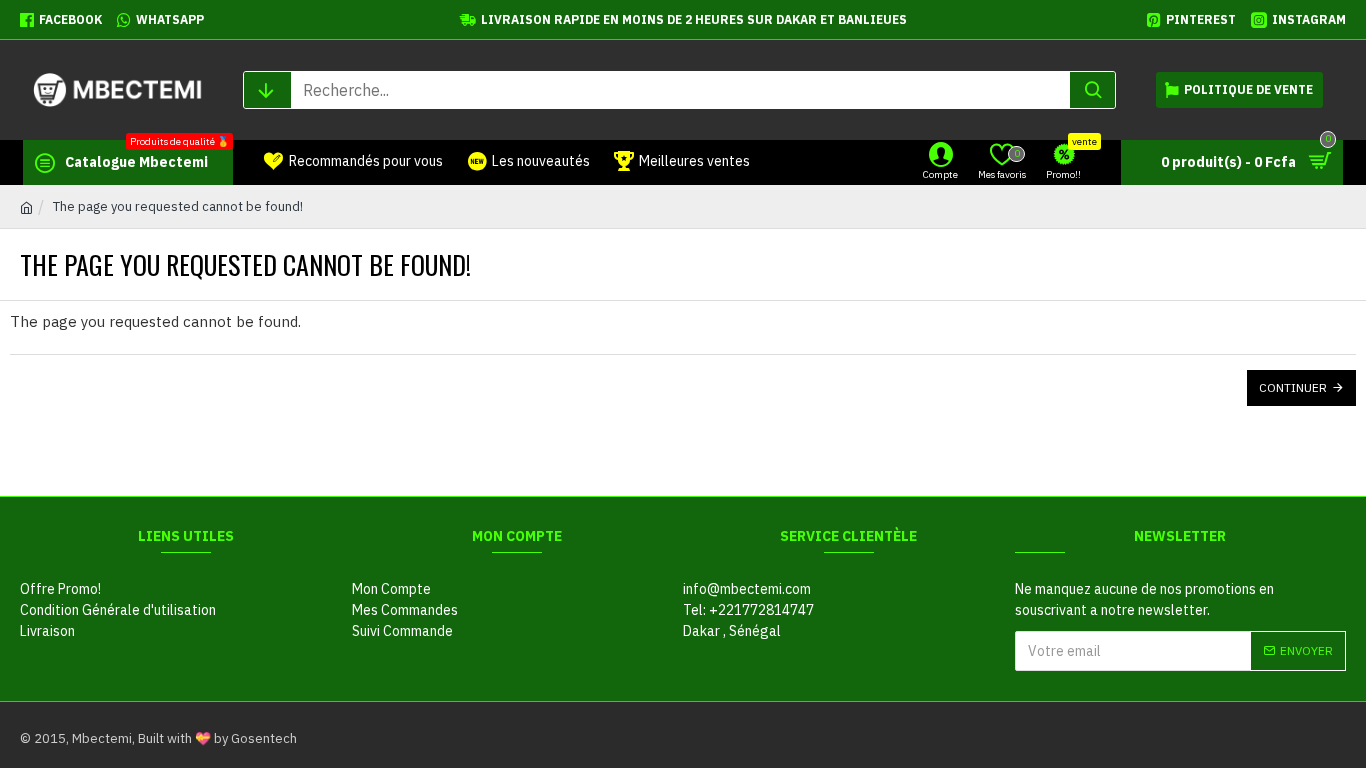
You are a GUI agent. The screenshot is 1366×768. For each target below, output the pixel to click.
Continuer (1293, 387)
